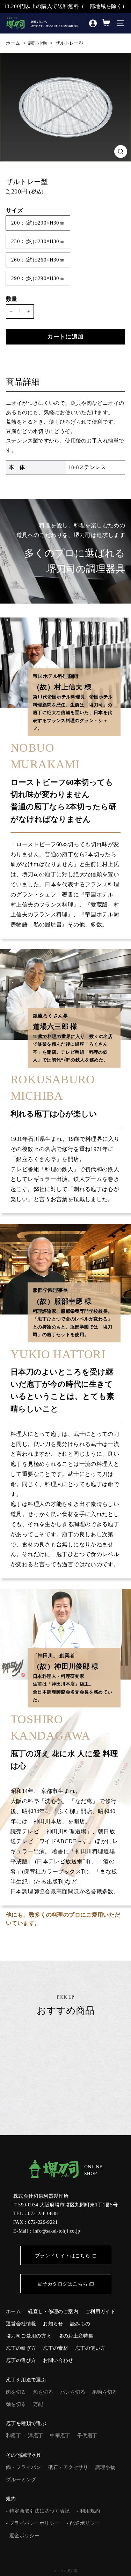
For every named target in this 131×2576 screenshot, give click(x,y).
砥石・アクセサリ (68, 2467)
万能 (38, 2404)
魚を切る (43, 2392)
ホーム (13, 43)
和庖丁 (13, 2436)
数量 (12, 299)
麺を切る (16, 2404)
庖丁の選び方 (21, 2360)
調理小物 (38, 43)
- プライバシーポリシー (33, 2523)
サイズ (14, 210)
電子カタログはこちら (63, 2284)
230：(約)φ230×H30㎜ (38, 241)
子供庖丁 (87, 2436)
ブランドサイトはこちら (63, 2256)
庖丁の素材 (56, 2348)
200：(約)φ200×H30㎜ (38, 223)
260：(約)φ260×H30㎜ (38, 260)
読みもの (80, 2324)
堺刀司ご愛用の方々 (28, 2336)
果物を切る (105, 2392)
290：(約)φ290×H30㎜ (38, 278)
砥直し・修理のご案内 (53, 2312)
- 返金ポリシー (23, 2536)
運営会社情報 (21, 2324)
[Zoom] (121, 151)
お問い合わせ (58, 2360)
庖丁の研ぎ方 (21, 2348)
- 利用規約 (88, 2511)
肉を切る (16, 2392)
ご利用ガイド (100, 2312)
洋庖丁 (35, 2436)
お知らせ (53, 2324)
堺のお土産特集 (76, 2336)
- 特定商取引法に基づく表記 (38, 2511)
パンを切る (73, 2392)
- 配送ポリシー (83, 2523)
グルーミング (21, 2480)
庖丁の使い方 (90, 2348)
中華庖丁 (60, 2436)
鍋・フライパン (24, 2467)
